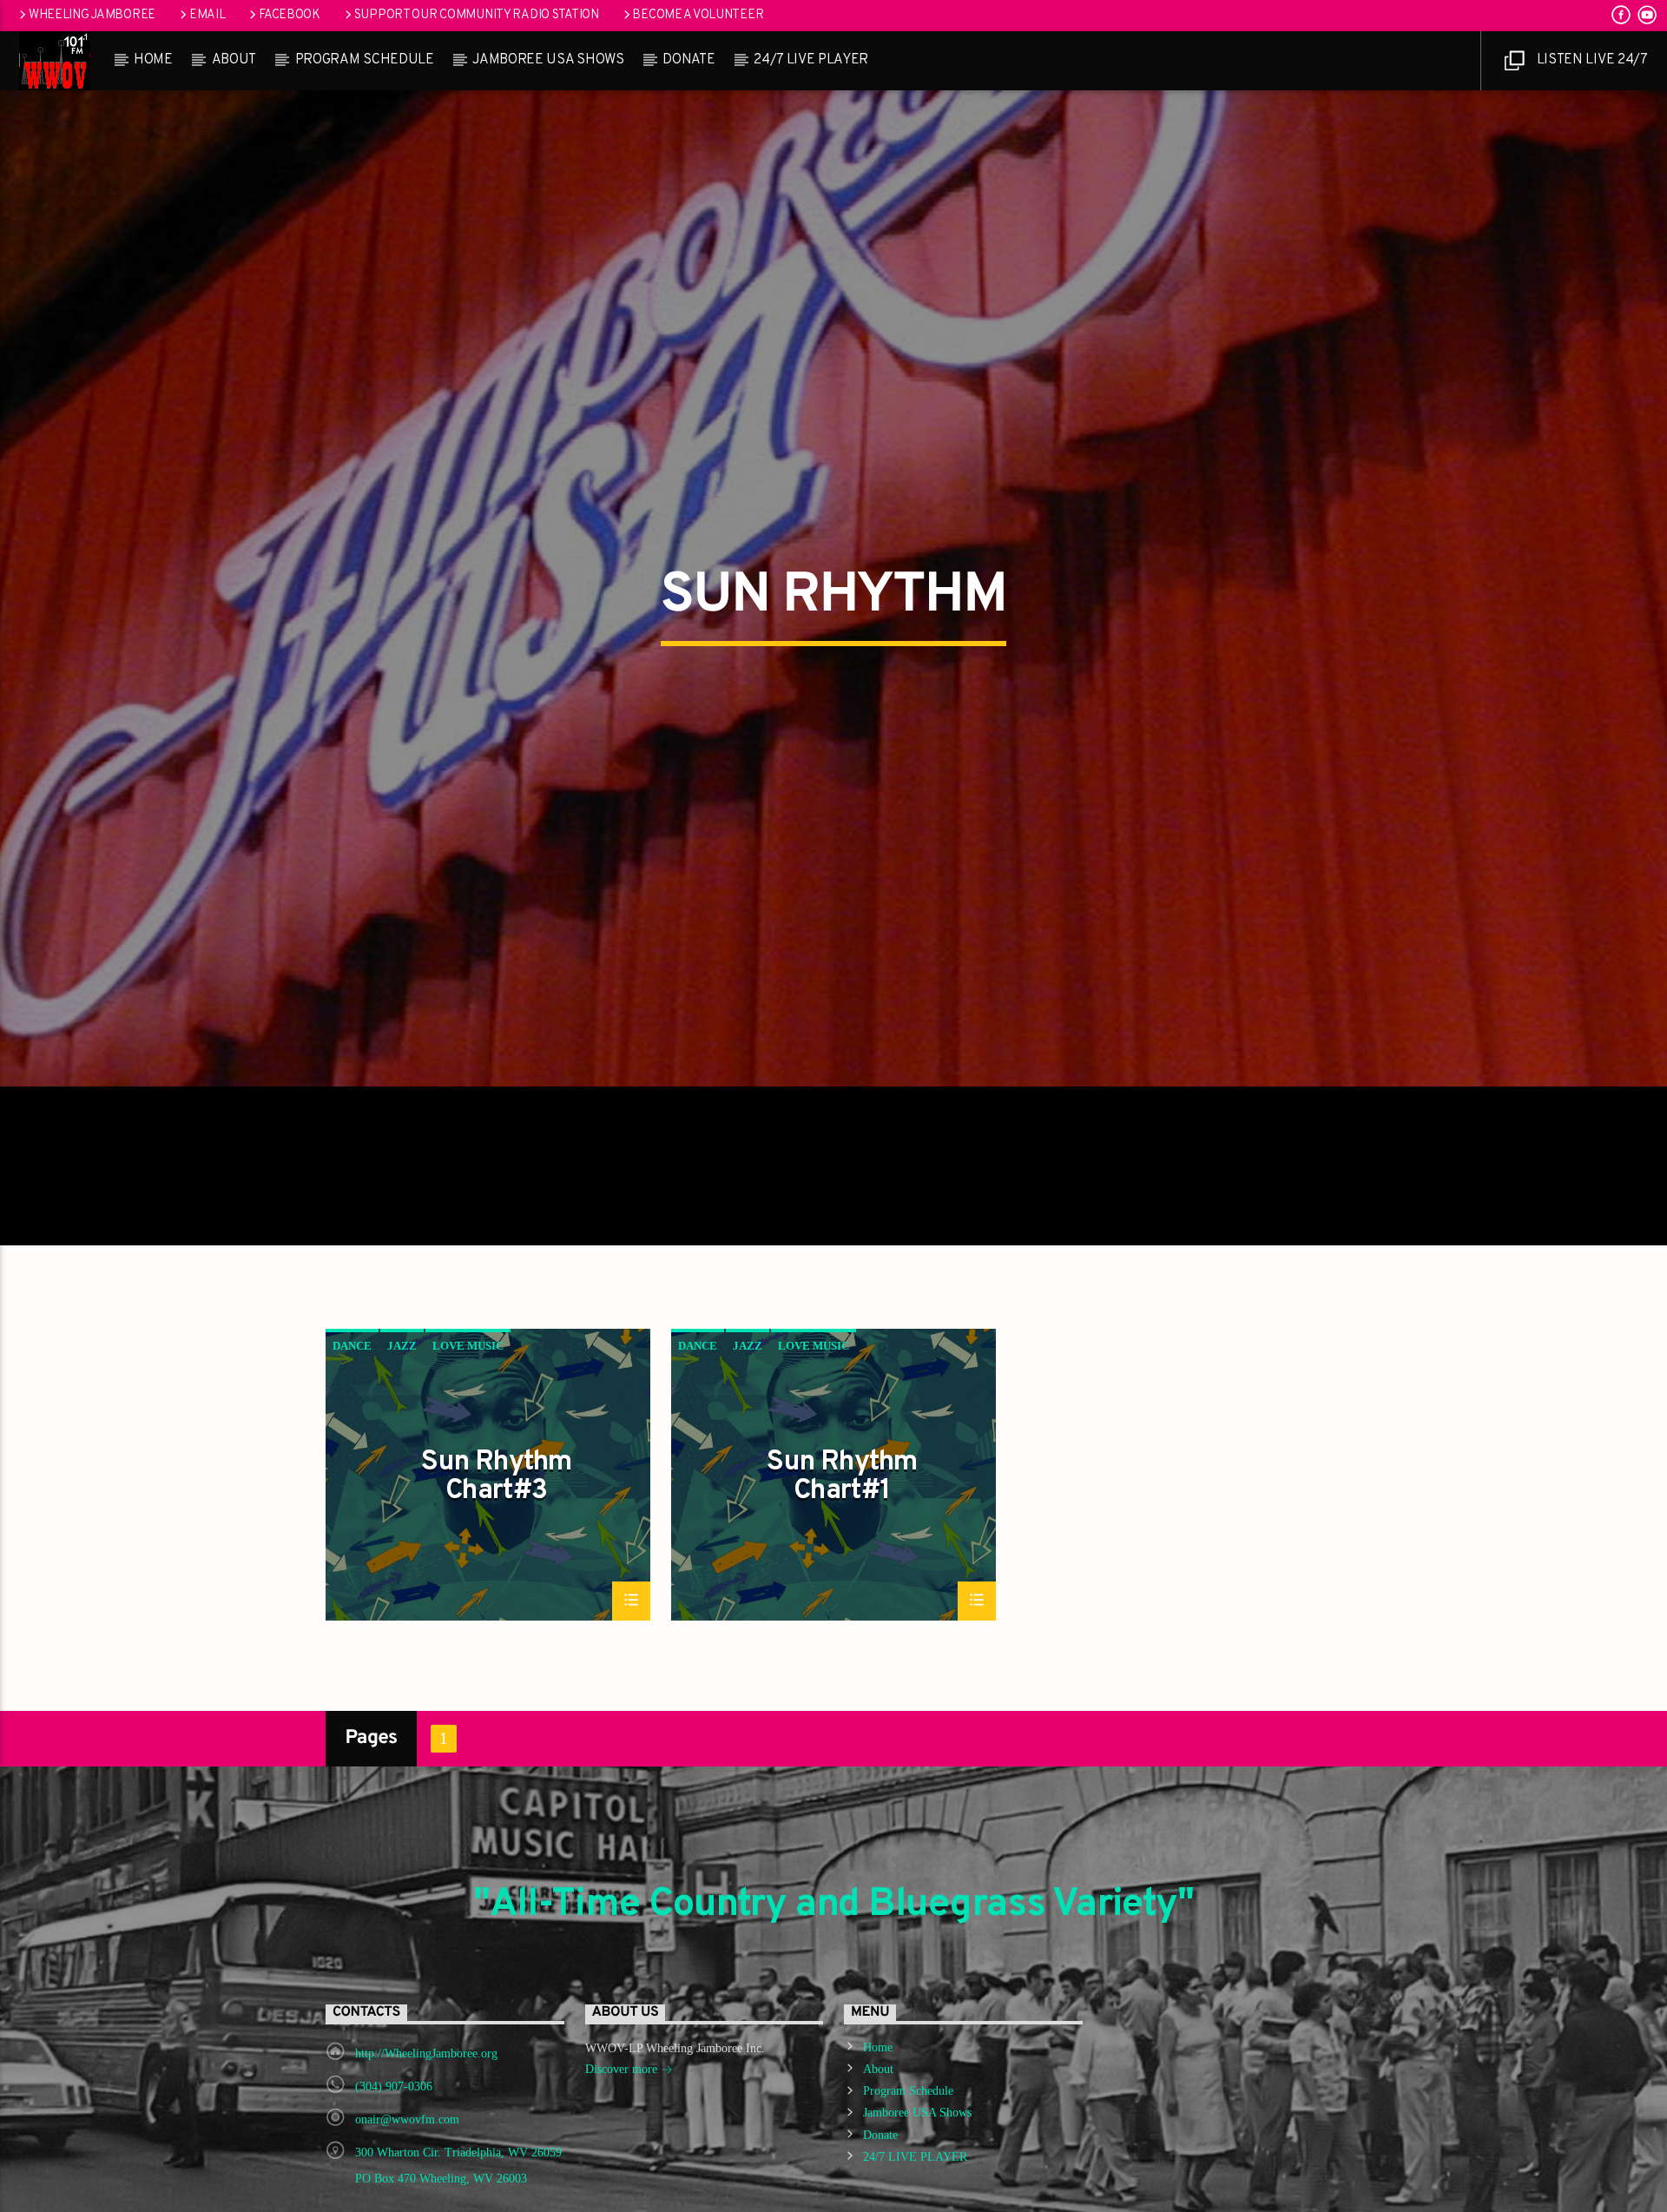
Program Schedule (365, 60)
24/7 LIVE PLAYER (811, 60)
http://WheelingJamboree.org (426, 2142)
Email (208, 15)
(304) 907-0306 (394, 2175)
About (234, 60)
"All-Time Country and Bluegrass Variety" (833, 1994)
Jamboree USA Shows (548, 60)
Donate (689, 60)
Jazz (402, 1434)
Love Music (468, 1434)
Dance (352, 1434)
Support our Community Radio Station (477, 15)
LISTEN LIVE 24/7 (1591, 60)
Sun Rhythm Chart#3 (496, 1565)
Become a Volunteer (698, 15)
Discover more (623, 2158)
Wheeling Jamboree (92, 15)
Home (153, 60)
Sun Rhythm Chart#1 (842, 1565)
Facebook (290, 15)
